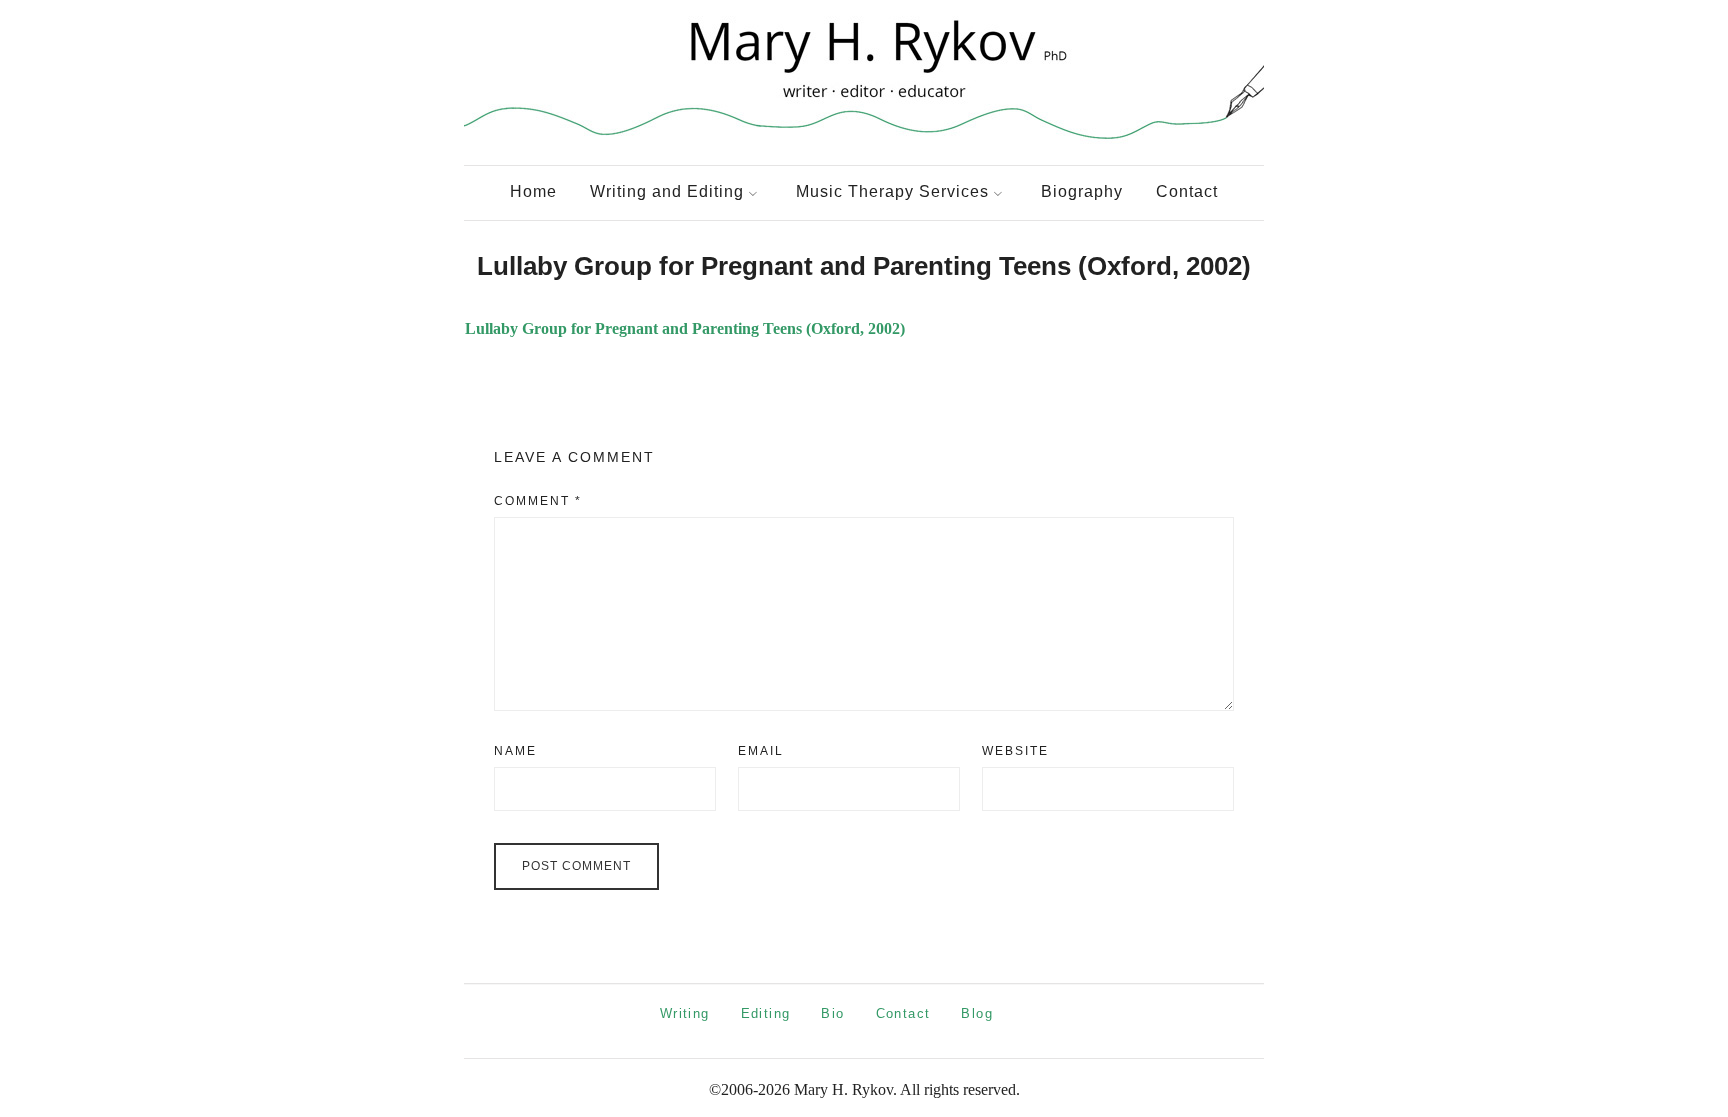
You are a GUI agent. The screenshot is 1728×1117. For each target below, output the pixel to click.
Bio (832, 1013)
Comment (538, 501)
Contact (1187, 192)
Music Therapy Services (892, 192)
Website (1015, 751)
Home (533, 192)
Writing (685, 1013)
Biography (1082, 192)
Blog (977, 1013)
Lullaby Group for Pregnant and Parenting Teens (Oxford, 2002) (685, 328)
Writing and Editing (667, 192)
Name (515, 751)
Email (761, 751)
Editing (766, 1013)
